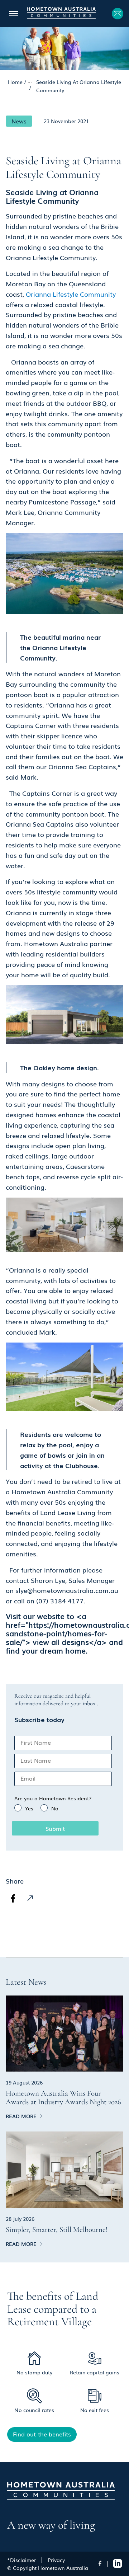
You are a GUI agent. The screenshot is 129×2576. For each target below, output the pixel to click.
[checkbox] (63, 1808)
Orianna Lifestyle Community (71, 294)
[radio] (24, 1808)
